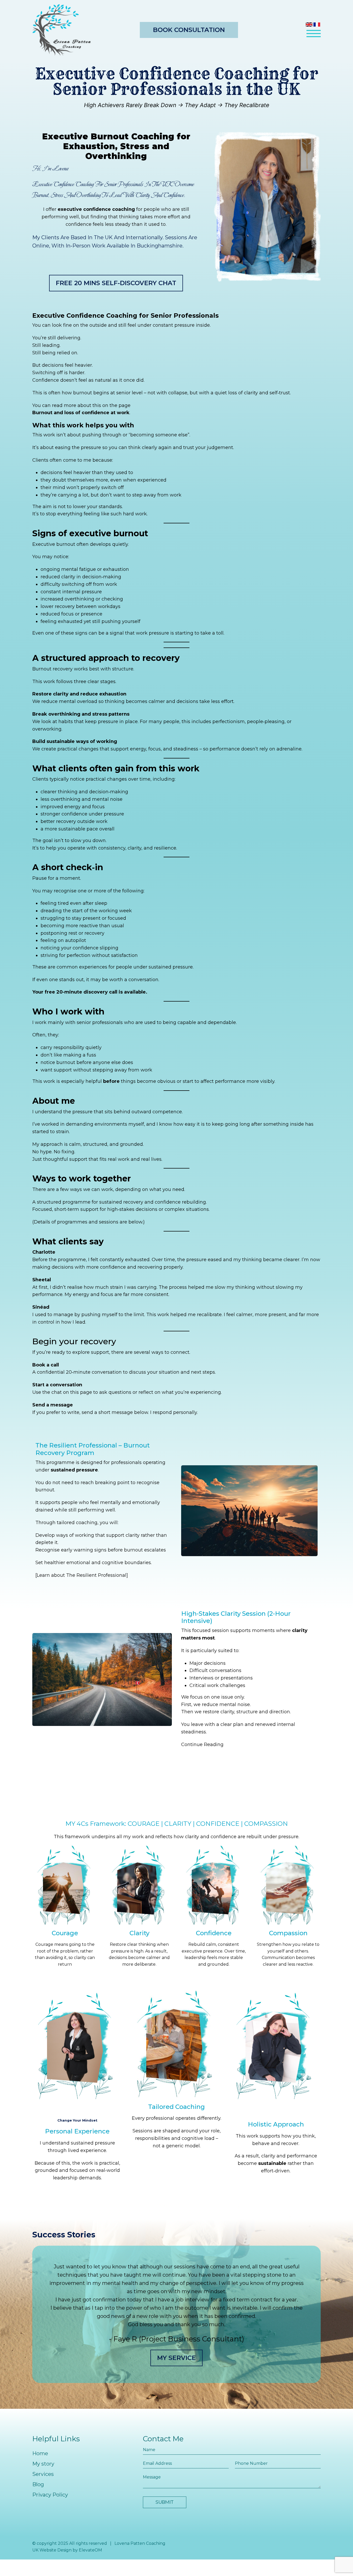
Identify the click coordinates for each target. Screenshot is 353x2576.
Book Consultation (189, 30)
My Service (177, 2358)
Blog (38, 2484)
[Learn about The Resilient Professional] (82, 1575)
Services (43, 2474)
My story (43, 2464)
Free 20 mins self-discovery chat (116, 283)
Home (40, 2453)
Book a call (46, 1365)
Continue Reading (202, 1745)
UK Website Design (52, 2550)
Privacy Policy (50, 2495)
